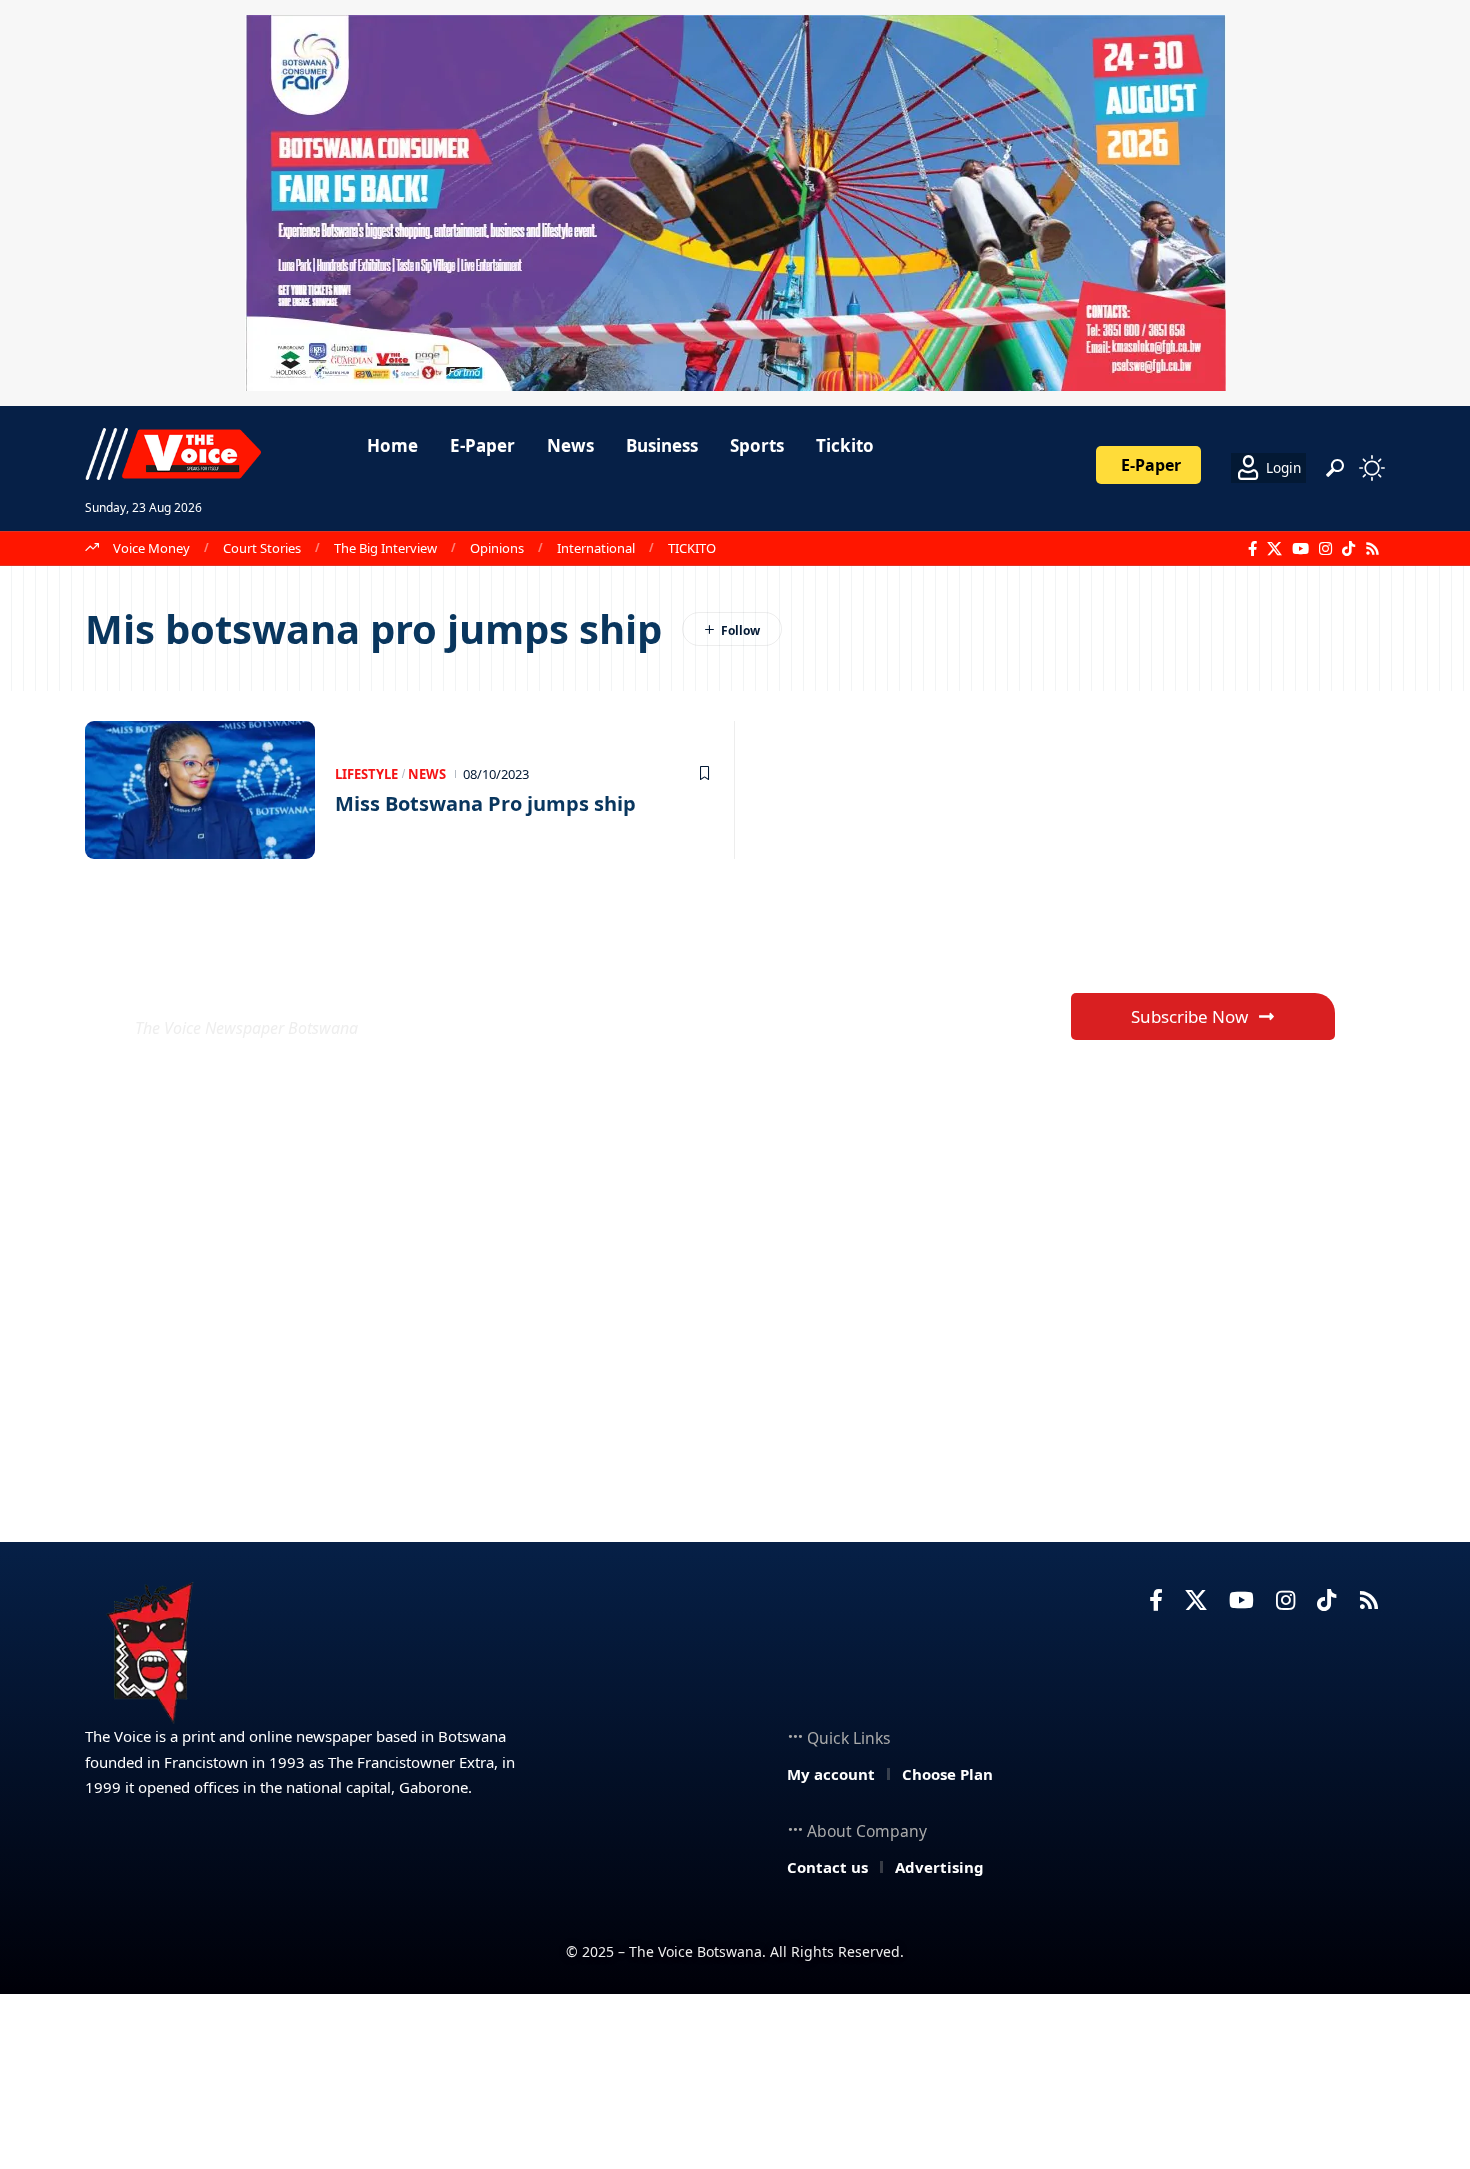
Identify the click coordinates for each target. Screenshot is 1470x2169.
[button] (1335, 468)
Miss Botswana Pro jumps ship (485, 803)
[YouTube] (1300, 549)
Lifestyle (366, 774)
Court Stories (262, 548)
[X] (1274, 549)
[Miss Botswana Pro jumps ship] (200, 790)
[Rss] (1372, 549)
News (427, 774)
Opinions (497, 548)
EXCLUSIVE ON (283, 979)
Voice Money (151, 548)
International (596, 548)
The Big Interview (385, 548)
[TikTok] (1348, 549)
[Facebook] (1252, 549)
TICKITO (692, 548)
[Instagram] (1325, 549)
